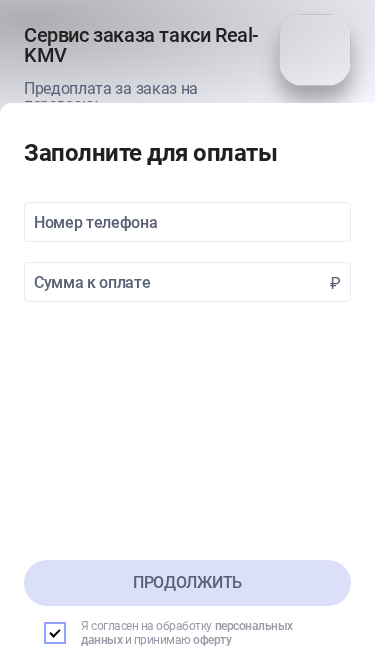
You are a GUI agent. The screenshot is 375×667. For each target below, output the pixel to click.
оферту (212, 640)
